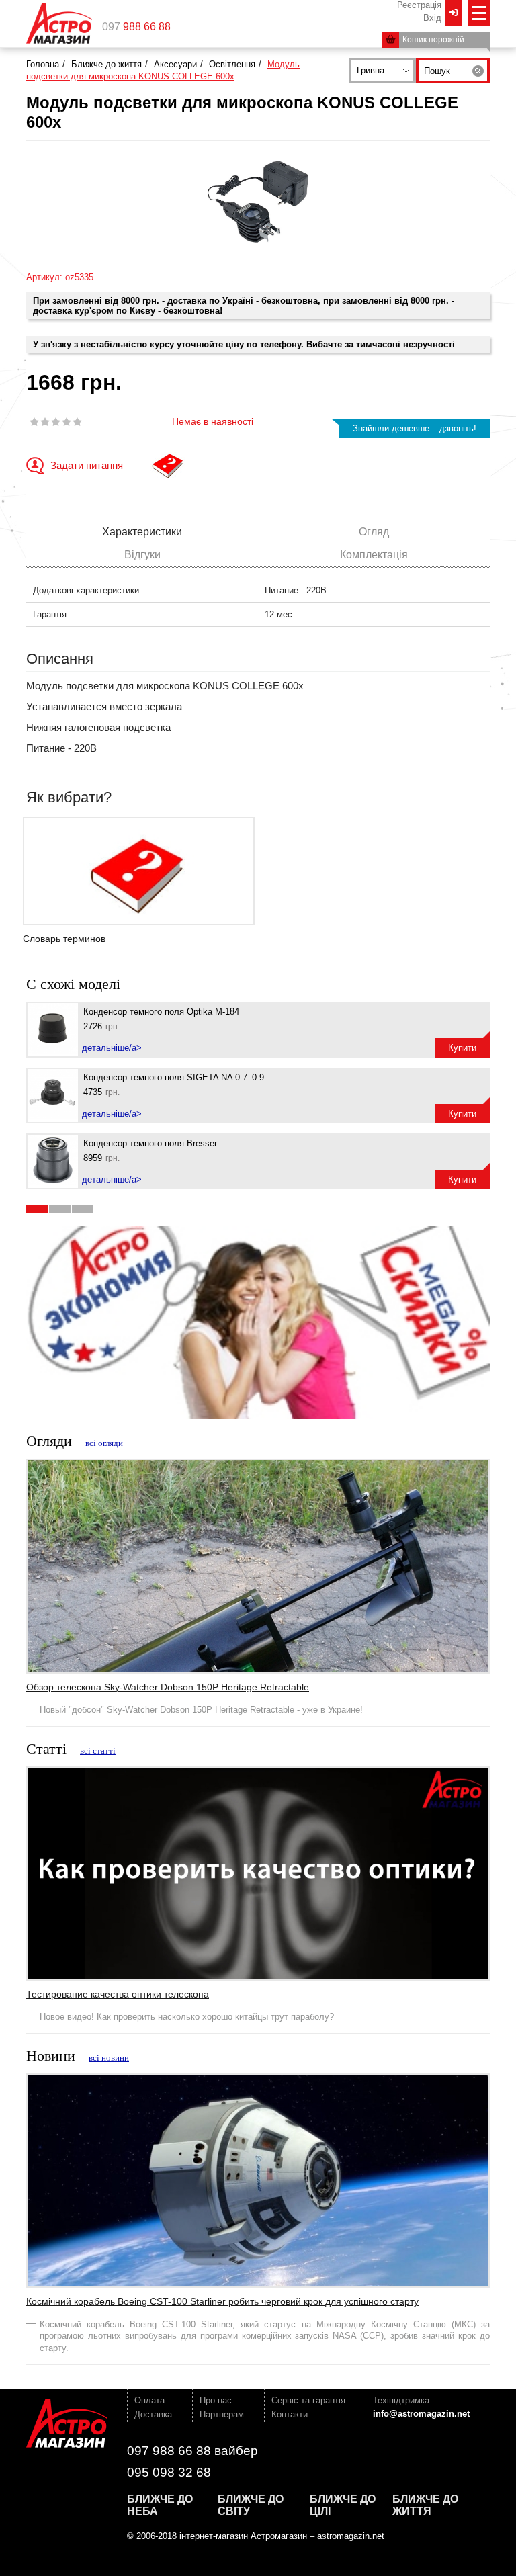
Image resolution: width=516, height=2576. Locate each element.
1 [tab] (37, 1209)
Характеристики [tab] (142, 532)
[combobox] (382, 71)
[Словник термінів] (168, 466)
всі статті (98, 1751)
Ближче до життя (106, 64)
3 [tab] (83, 1209)
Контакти (290, 2414)
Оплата (149, 2400)
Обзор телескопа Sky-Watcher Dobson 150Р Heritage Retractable (168, 1687)
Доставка (153, 2414)
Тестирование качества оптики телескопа (118, 1994)
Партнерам (222, 2414)
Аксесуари (175, 64)
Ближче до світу (251, 2505)
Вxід (432, 18)
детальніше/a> (112, 1048)
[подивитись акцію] (258, 1322)
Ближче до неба (160, 2505)
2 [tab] (60, 1209)
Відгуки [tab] (142, 555)
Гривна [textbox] (371, 70)
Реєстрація (419, 5)
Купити (462, 1048)
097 (136, 27)
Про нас (216, 2400)
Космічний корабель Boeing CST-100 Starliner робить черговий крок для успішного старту (222, 2301)
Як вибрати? (69, 797)
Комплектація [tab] (374, 555)
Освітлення (232, 64)
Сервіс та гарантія (308, 2400)
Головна (43, 64)
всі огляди (104, 1443)
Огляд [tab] (374, 532)
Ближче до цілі (343, 2505)
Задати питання (87, 465)
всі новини (109, 2058)
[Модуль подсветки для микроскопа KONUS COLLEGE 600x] (258, 202)
